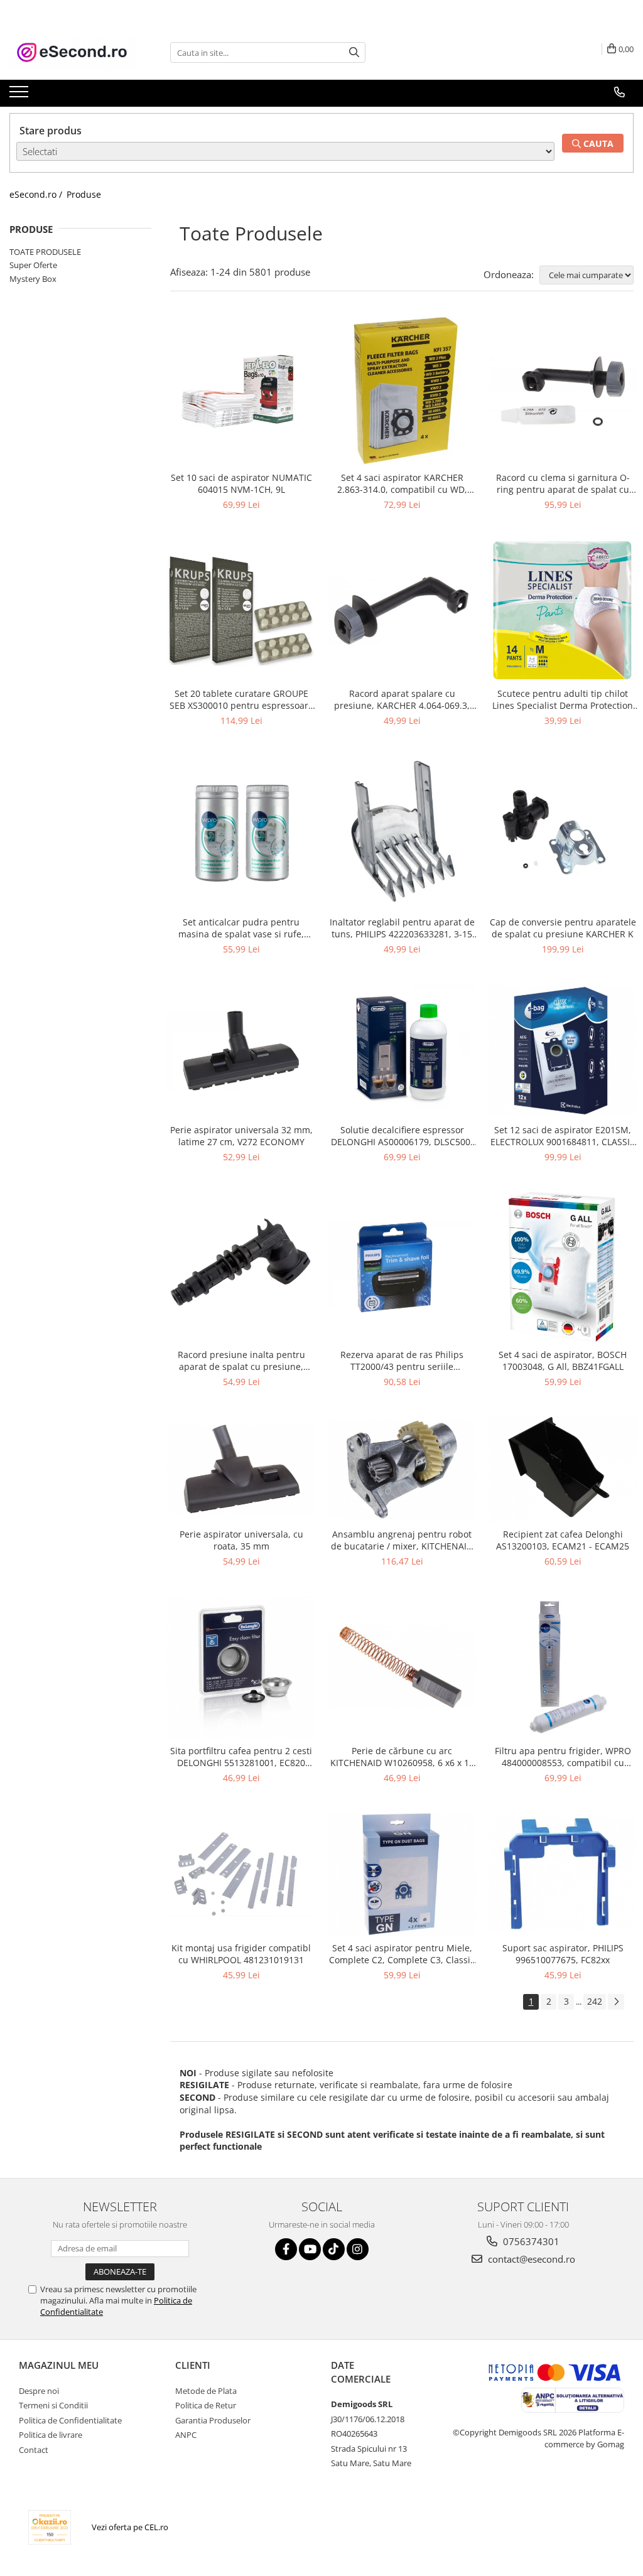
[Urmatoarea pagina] (616, 2002)
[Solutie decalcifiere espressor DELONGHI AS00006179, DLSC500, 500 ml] (402, 1051)
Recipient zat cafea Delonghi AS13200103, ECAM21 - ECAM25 (563, 1540)
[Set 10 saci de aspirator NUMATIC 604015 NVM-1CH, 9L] (241, 391)
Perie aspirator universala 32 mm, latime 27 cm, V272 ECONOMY (241, 1136)
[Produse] (20, 95)
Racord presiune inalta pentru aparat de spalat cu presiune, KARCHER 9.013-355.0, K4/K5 (241, 1361)
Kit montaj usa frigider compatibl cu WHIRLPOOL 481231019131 (241, 1954)
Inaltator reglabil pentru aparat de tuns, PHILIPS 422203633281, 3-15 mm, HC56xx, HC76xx (402, 928)
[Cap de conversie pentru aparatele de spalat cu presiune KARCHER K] (563, 833)
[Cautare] (354, 52)
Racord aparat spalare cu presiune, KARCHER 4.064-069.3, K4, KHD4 (402, 699)
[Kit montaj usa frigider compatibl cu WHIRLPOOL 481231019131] (241, 1874)
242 (595, 2001)
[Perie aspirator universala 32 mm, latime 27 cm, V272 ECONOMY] (241, 1051)
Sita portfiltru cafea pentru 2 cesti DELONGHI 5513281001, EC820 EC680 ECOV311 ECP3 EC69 (241, 1757)
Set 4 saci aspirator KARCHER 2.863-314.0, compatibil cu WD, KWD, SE (402, 483)
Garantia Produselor (213, 2420)
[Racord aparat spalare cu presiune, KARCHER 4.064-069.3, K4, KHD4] (402, 611)
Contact (34, 2450)
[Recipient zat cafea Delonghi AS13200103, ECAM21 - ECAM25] (563, 1469)
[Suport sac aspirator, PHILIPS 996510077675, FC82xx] (563, 1874)
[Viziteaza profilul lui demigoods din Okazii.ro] (50, 2527)
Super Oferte (33, 265)
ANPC (186, 2435)
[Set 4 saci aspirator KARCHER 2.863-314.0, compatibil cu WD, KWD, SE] (402, 391)
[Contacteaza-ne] (619, 92)
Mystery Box (33, 279)
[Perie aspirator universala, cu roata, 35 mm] (241, 1469)
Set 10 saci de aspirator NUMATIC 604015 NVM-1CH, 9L (241, 483)
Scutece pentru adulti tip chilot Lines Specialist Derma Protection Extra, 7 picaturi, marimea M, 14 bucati (563, 699)
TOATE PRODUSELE (45, 252)
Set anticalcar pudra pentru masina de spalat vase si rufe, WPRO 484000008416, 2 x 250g (241, 928)
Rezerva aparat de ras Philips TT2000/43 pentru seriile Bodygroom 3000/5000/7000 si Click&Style (402, 1361)
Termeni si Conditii (53, 2405)
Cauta (597, 143)
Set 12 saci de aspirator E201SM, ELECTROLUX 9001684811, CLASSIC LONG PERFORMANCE (563, 1136)
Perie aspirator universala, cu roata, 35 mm (241, 1540)
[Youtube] (310, 2249)
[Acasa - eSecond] (72, 52)
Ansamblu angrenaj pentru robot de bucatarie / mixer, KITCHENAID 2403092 (402, 1540)
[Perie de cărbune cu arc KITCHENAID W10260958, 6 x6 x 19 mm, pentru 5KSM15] (402, 1667)
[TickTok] (334, 2249)
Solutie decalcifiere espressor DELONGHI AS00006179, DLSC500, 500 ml (402, 1136)
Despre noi (39, 2391)
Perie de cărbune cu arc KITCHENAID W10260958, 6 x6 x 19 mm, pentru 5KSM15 (402, 1757)
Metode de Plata (206, 2391)
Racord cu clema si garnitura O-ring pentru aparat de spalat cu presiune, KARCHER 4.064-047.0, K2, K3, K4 (563, 483)
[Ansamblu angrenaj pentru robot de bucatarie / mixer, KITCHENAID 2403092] (402, 1469)
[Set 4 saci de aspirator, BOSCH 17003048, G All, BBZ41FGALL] (563, 1267)
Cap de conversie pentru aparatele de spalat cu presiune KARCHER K (563, 928)
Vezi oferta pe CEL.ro (130, 2527)
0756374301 (530, 2241)
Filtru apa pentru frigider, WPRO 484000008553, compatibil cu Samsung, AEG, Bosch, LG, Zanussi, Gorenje (563, 1757)
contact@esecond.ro (530, 2259)
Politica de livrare (51, 2435)
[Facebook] (286, 2249)
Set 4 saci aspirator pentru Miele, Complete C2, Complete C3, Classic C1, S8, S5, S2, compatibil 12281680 (402, 1954)
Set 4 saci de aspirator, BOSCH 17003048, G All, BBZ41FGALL (563, 1361)
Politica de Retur (206, 2405)
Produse (84, 194)
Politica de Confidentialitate (70, 2420)
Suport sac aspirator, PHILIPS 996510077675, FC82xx (563, 1954)
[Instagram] (358, 2249)
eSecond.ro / (37, 194)
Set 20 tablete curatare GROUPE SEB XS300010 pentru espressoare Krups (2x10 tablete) (241, 699)
